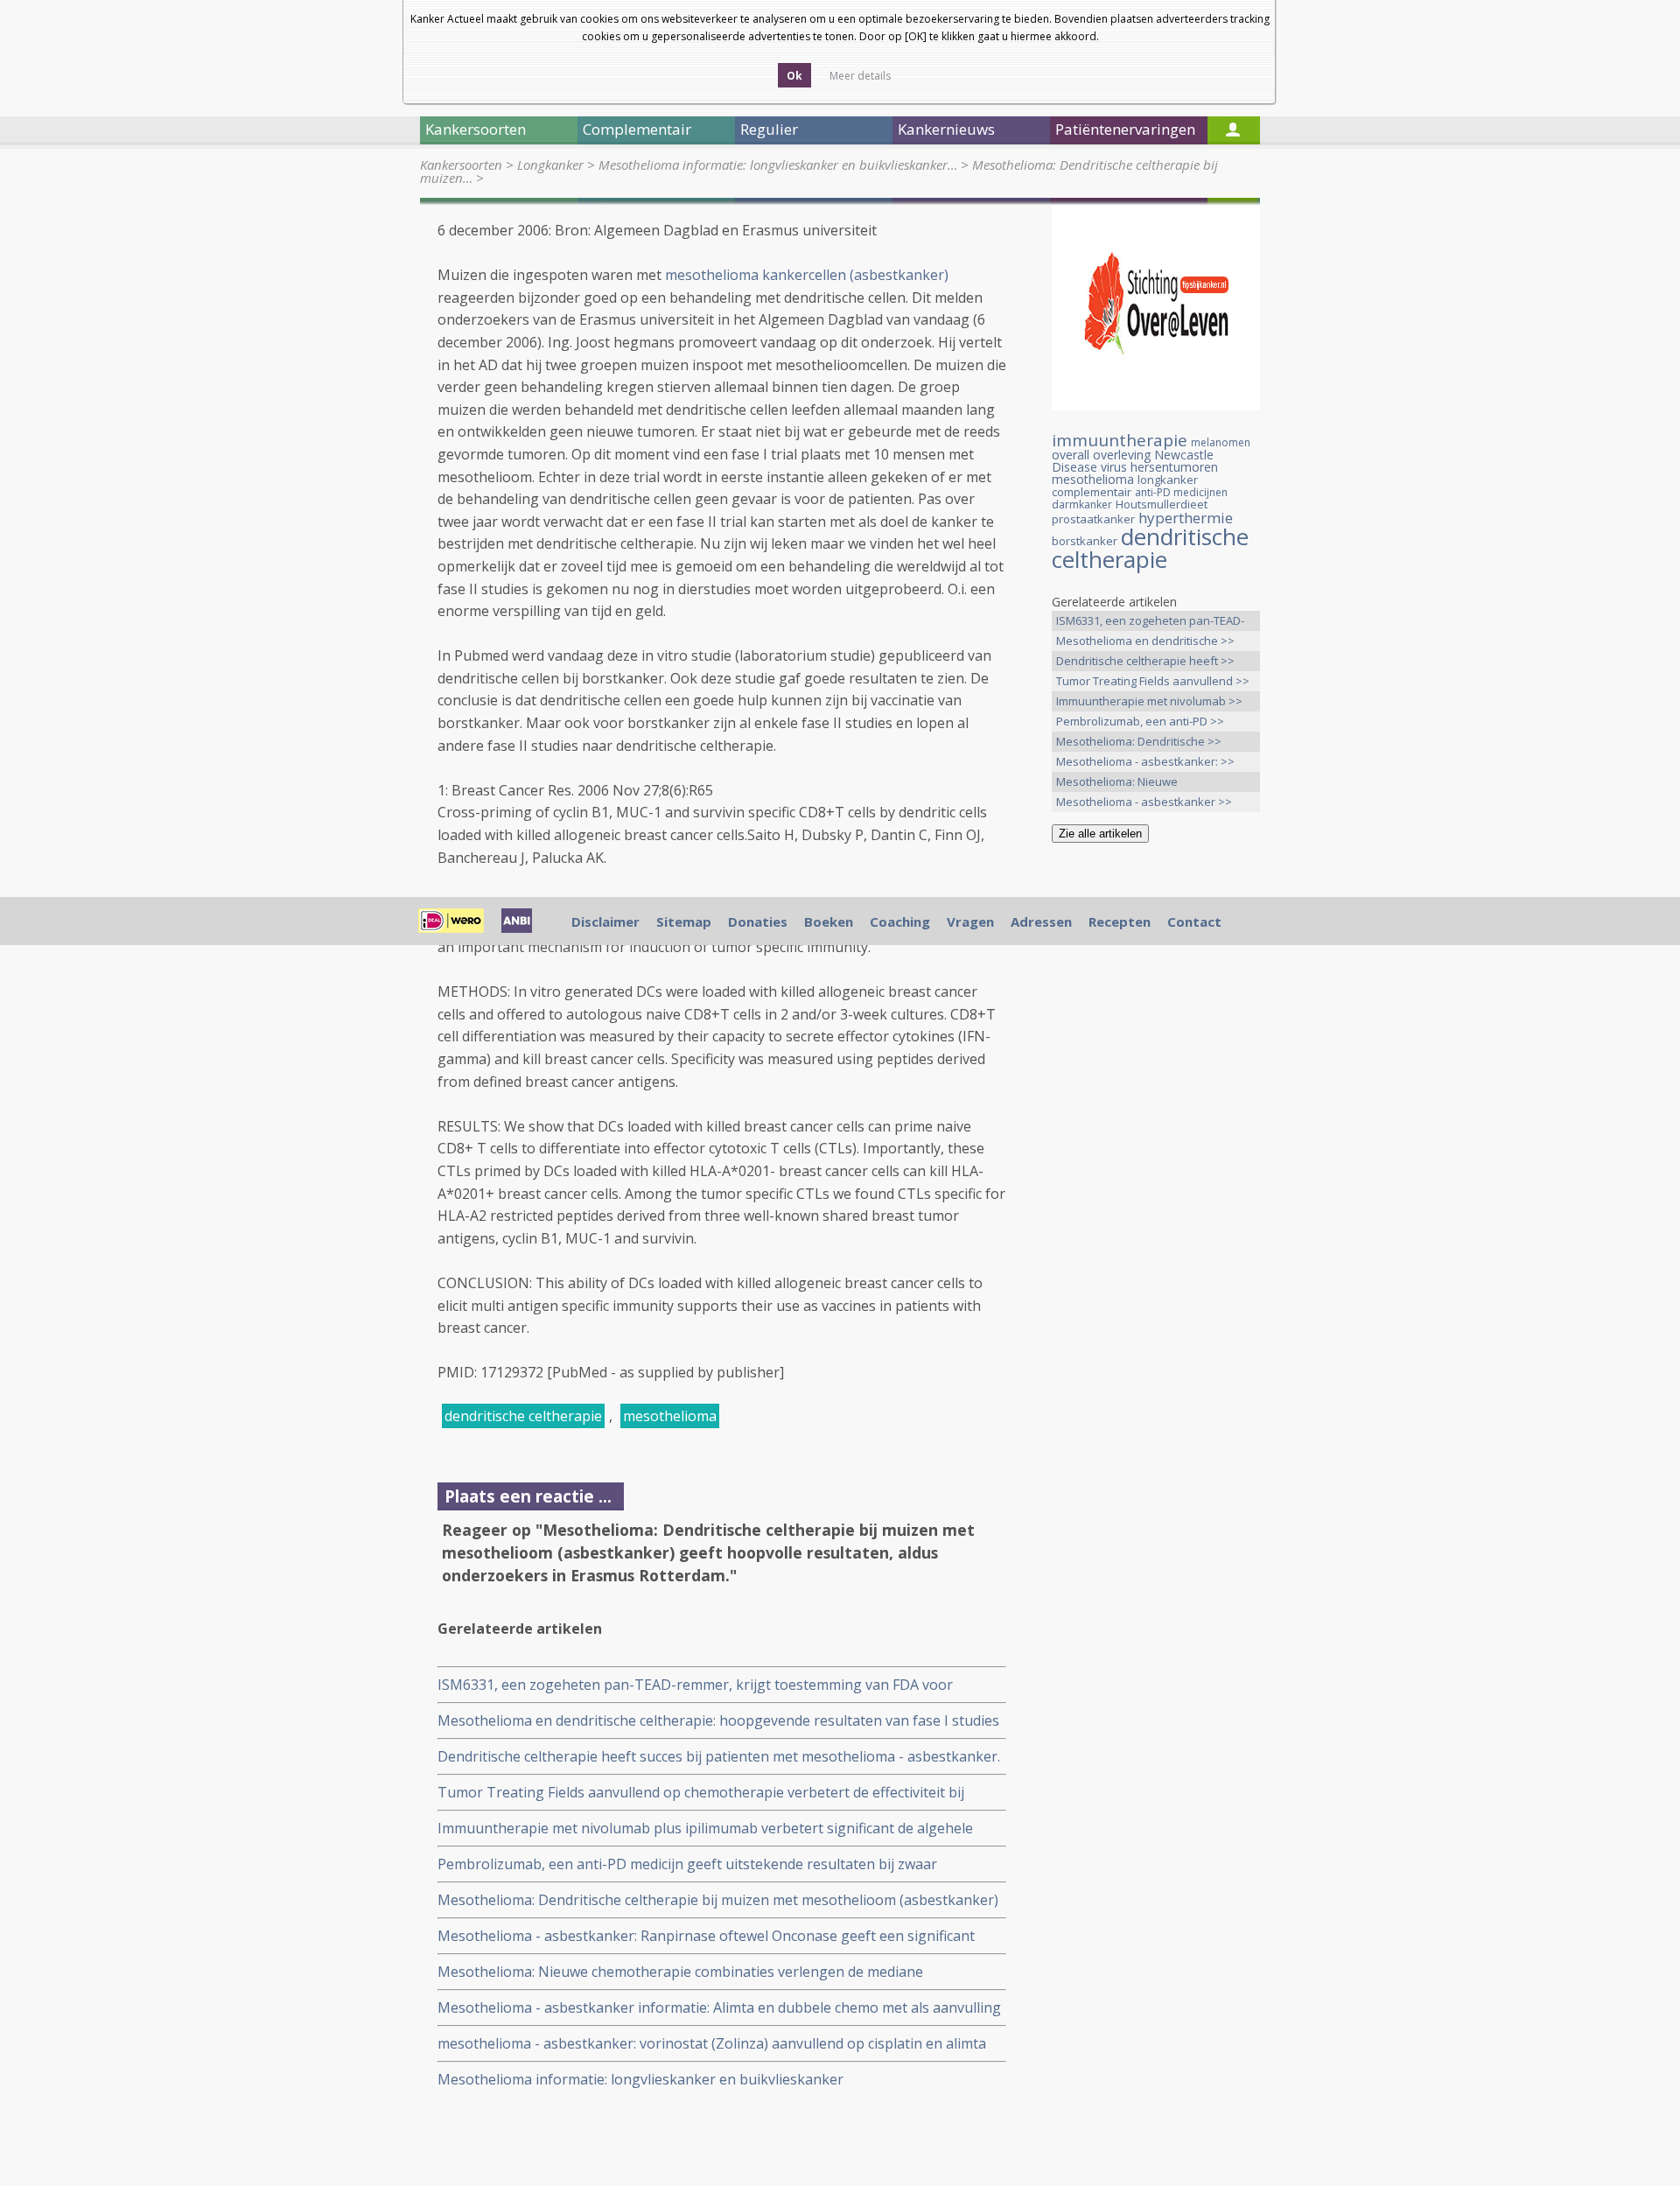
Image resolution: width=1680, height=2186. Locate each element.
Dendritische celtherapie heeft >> (1145, 661)
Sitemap (684, 921)
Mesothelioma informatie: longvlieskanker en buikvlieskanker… (778, 165)
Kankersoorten (461, 165)
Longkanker (550, 165)
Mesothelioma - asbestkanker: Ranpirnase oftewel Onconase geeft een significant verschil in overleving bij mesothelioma (706, 1936)
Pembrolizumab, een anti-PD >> (1140, 721)
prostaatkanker (1093, 519)
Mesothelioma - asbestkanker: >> (1145, 761)
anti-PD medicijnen (1181, 492)
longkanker (1168, 480)
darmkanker (1082, 504)
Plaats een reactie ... (528, 1496)
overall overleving (1101, 455)
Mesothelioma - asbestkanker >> (1144, 802)
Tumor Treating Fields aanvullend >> (1153, 681)
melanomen (1221, 442)
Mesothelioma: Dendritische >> (1139, 741)
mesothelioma (670, 1416)
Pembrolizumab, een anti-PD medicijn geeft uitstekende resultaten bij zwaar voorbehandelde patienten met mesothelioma (687, 1864)
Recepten (1120, 921)
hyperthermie (1186, 518)
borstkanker (1085, 541)
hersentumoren (1174, 467)
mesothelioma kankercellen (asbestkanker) (807, 275)
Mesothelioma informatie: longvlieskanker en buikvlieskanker (640, 2079)
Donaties (758, 921)
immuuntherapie (1120, 440)
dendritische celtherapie (523, 1416)
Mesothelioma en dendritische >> (1145, 641)
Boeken (829, 921)
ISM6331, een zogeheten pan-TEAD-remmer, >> (1150, 622)
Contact (1194, 921)
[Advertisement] (1156, 1132)
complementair (1092, 492)
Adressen (1041, 921)
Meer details (860, 76)
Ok (794, 76)
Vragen (970, 921)
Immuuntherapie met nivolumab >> (1149, 701)
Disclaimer (605, 921)
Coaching (900, 921)
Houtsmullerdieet (1162, 504)
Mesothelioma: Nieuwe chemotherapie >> (1117, 783)
